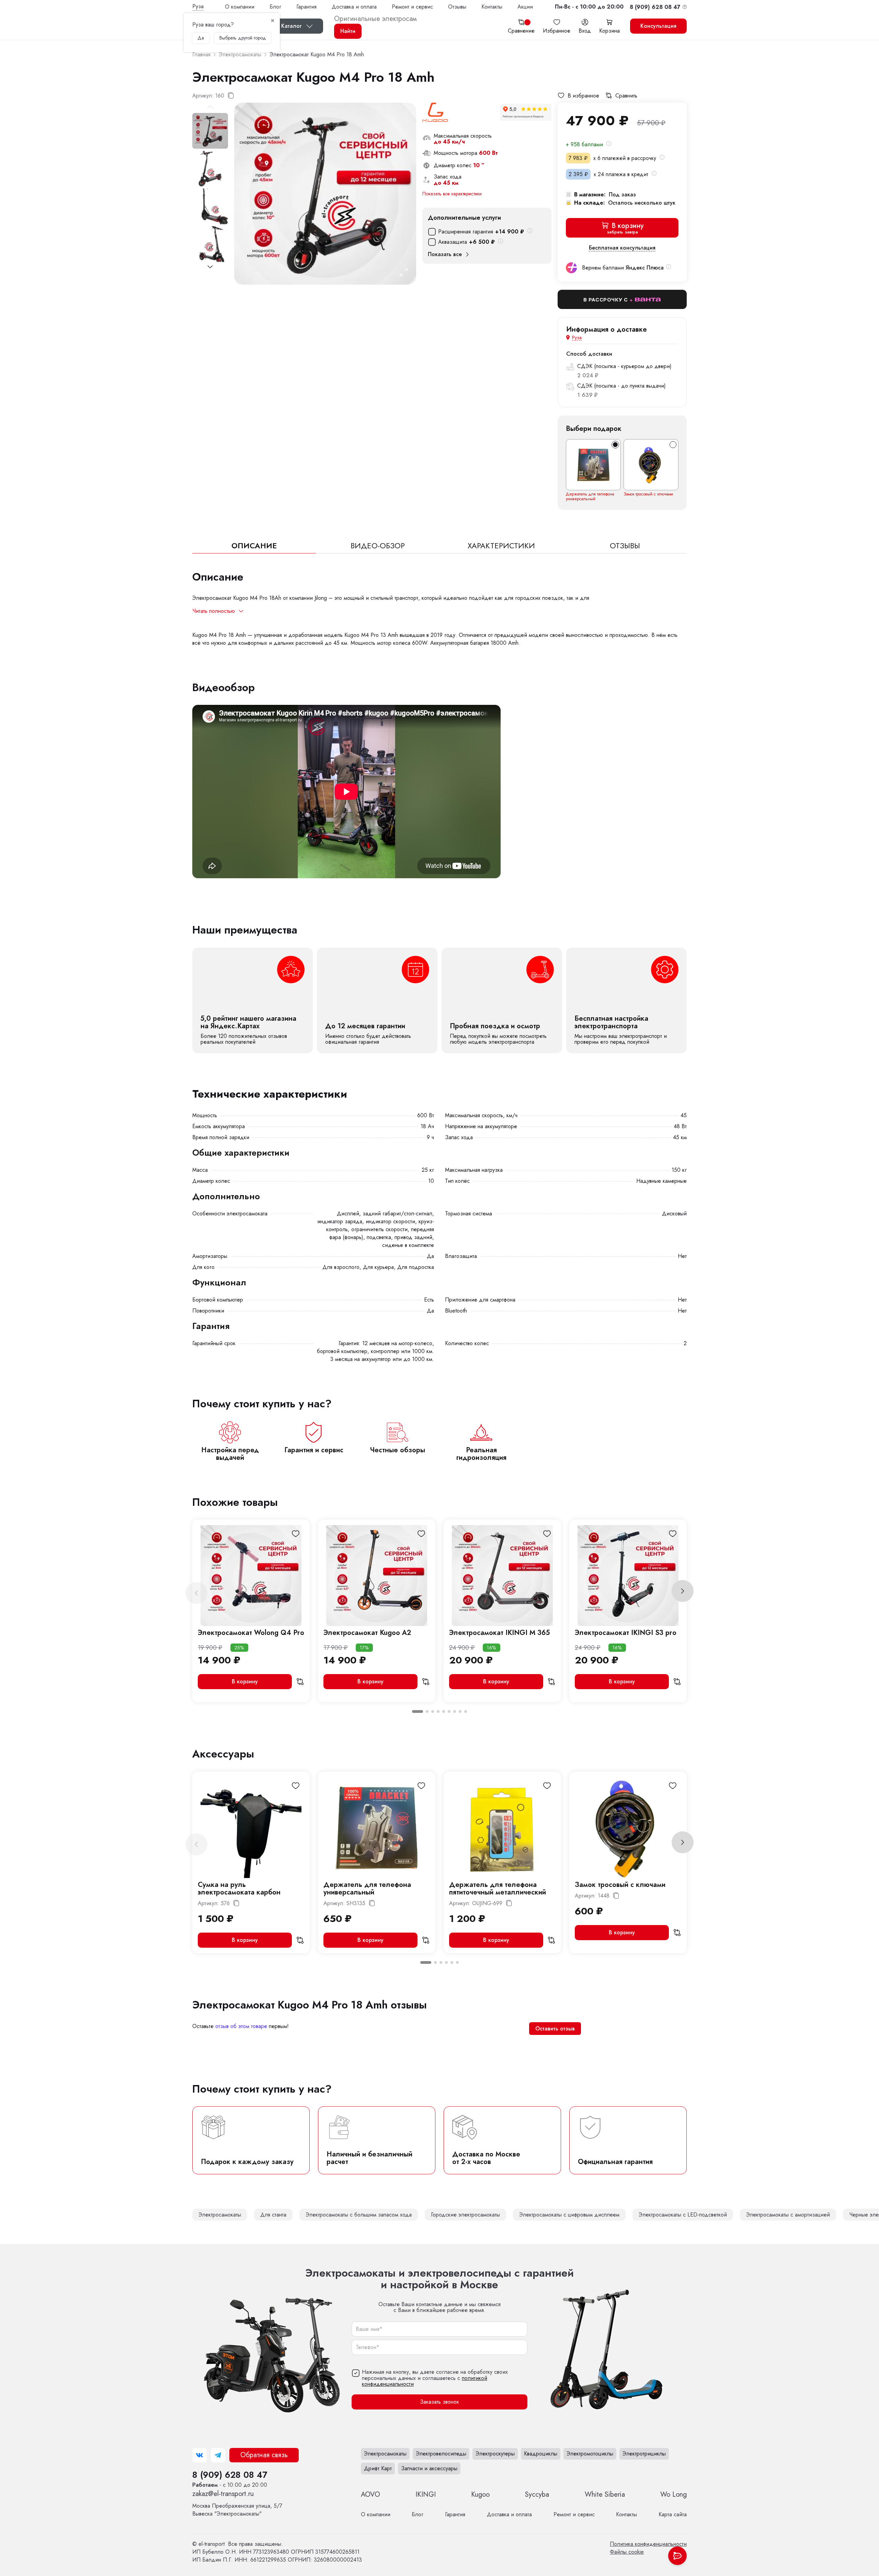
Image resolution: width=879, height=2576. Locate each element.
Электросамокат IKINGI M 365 (499, 1633)
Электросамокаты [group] (220, 2215)
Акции (525, 7)
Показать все (445, 254)
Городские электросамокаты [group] (465, 2215)
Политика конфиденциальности (648, 2544)
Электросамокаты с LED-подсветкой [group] (683, 2215)
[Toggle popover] (677, 2556)
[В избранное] (296, 1534)
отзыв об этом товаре (241, 2026)
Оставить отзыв (555, 2029)
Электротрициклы (644, 2454)
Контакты (492, 7)
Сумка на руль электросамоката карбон (239, 1888)
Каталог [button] (292, 26)
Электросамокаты (385, 2454)
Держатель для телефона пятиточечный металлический (498, 1888)
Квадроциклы (541, 2454)
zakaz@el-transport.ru (223, 2494)
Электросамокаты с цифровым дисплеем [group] (569, 2215)
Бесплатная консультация (622, 248)
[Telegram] (218, 2455)
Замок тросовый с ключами (648, 494)
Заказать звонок (439, 2402)
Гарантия (306, 7)
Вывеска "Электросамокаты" (237, 2510)
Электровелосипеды (441, 2454)
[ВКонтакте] (199, 2455)
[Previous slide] (196, 1593)
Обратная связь (264, 2455)
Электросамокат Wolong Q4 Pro (251, 1633)
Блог (275, 7)
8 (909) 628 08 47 (230, 2475)
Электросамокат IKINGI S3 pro (626, 1633)
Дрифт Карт (378, 2468)
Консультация (658, 26)
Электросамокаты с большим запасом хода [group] (359, 2215)
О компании (240, 7)
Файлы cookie (627, 2552)
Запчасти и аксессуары (429, 2468)
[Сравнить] (300, 1682)
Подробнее (253, 1000)
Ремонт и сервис (412, 7)
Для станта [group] (273, 2215)
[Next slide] (210, 267)
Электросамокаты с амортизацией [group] (788, 2215)
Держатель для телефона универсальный (590, 496)
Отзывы (457, 7)
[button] (589, 7)
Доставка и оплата (354, 7)
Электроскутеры (495, 2454)
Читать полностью (214, 611)
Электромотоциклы (590, 2454)
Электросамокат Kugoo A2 (367, 1633)
